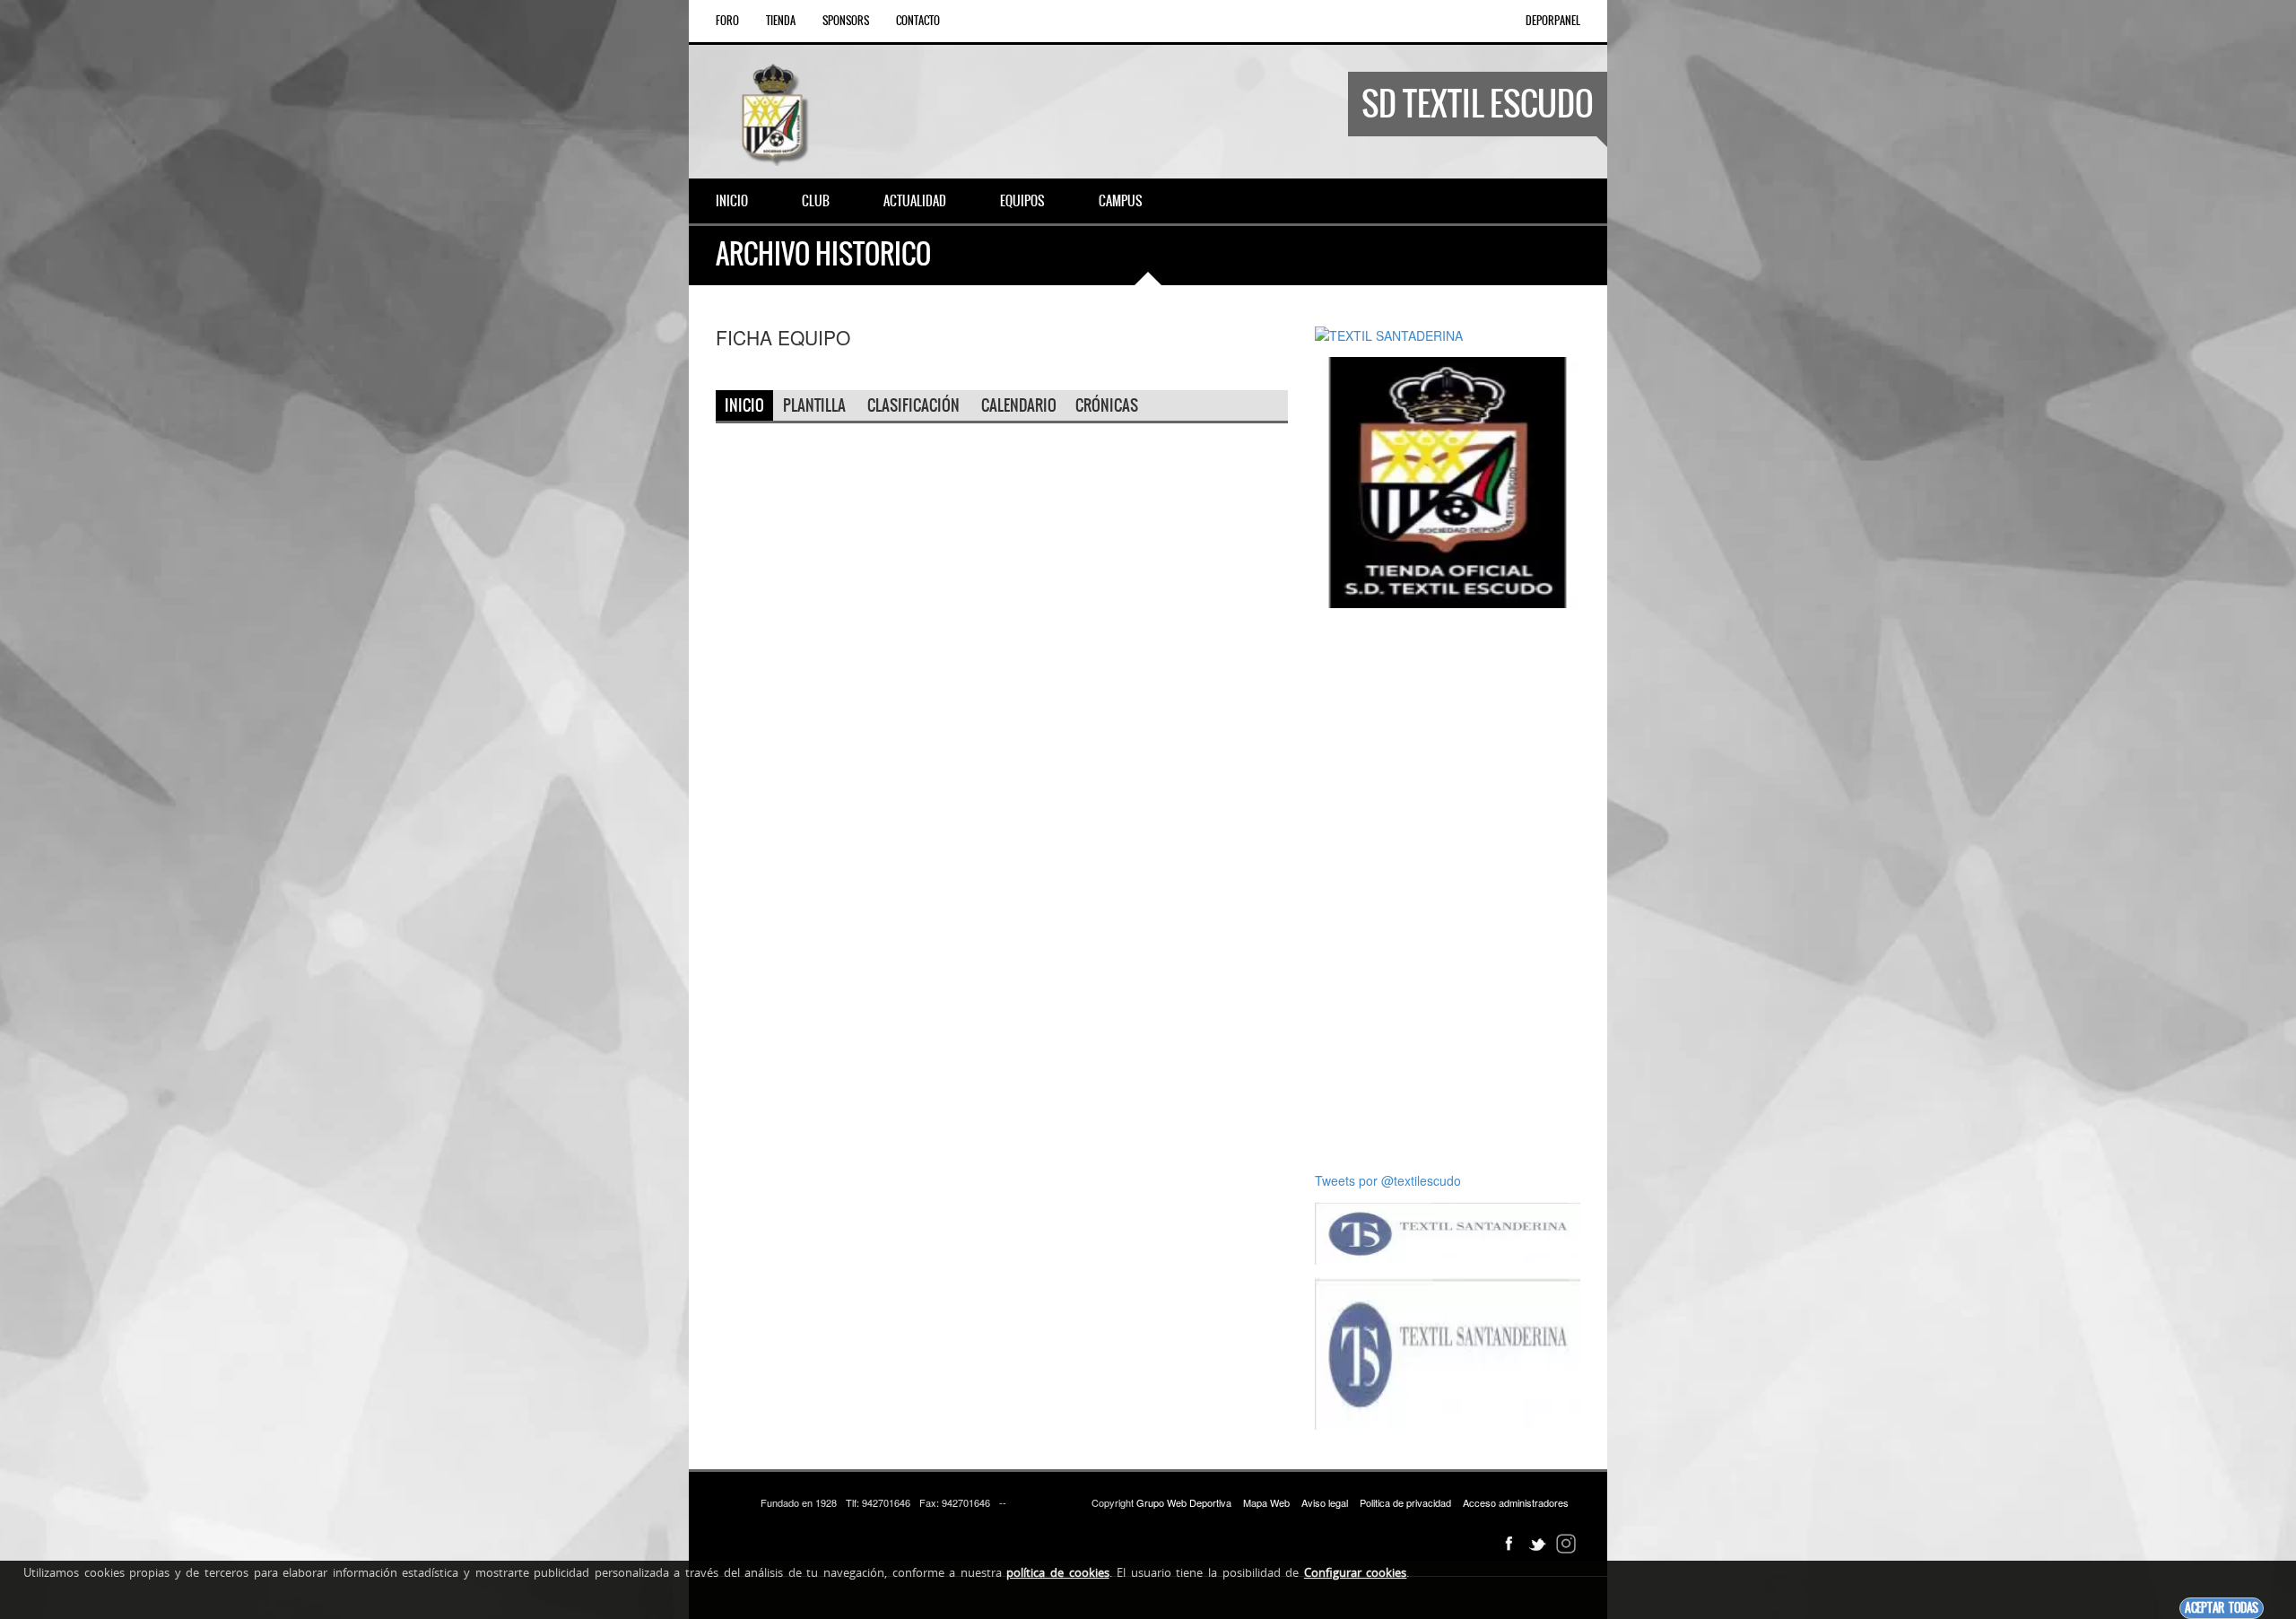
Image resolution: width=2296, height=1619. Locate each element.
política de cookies (1057, 1572)
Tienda (781, 21)
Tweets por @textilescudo (1388, 1180)
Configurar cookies (1356, 1572)
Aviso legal (1325, 1502)
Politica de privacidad (1405, 1502)
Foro (727, 21)
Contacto (918, 21)
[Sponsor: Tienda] (1448, 481)
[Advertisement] (1448, 890)
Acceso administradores (1516, 1502)
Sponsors (846, 21)
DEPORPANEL (1553, 21)
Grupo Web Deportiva (1184, 1502)
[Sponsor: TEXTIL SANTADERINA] (1389, 334)
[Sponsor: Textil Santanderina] (1448, 1232)
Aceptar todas (2222, 1608)
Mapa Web (1266, 1502)
